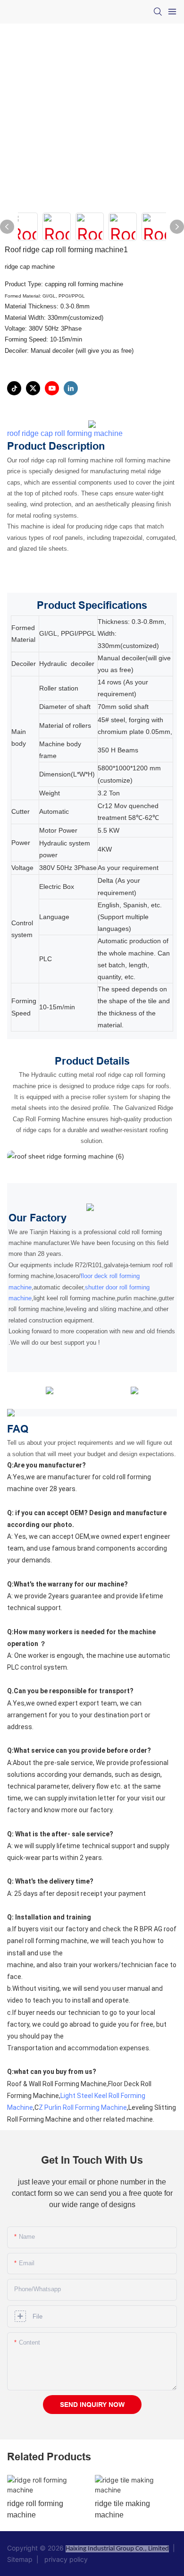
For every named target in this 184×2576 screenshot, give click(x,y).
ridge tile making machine (122, 2509)
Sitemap (22, 2559)
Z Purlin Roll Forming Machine (83, 2107)
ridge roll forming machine (35, 2509)
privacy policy (64, 2559)
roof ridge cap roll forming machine (65, 433)
